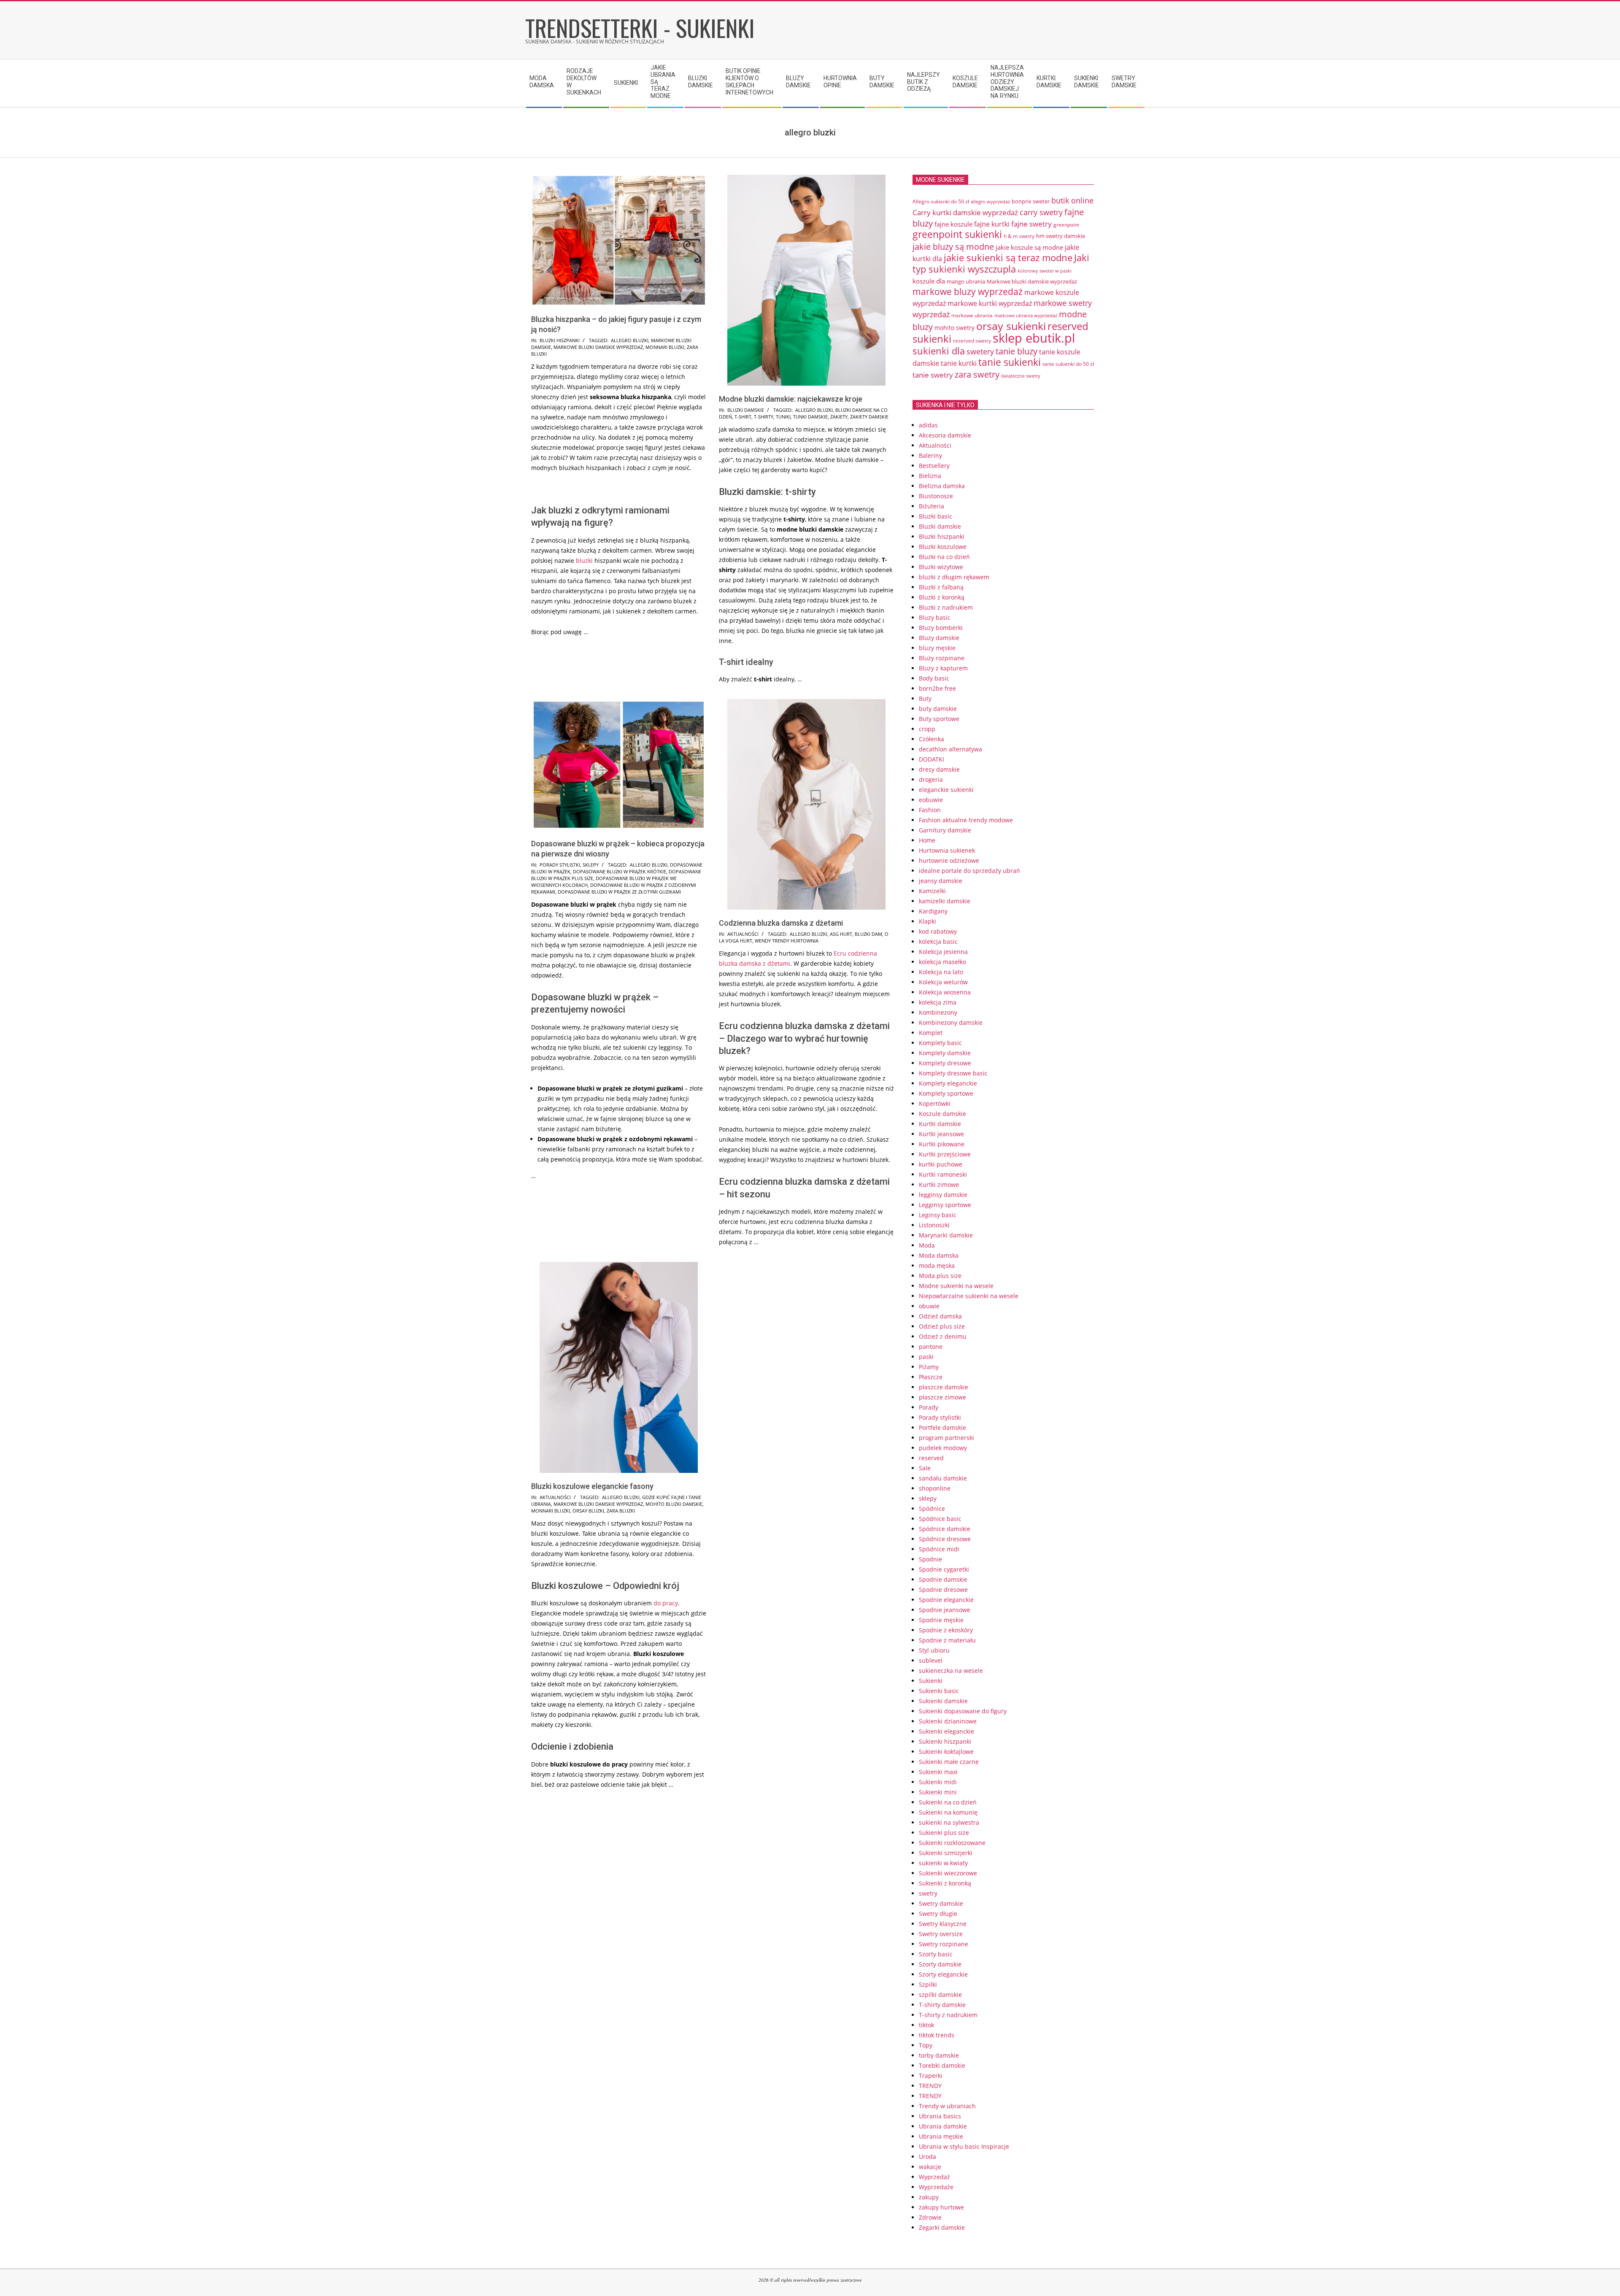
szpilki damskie (940, 1995)
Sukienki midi (938, 1782)
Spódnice (932, 1509)
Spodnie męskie (941, 1620)
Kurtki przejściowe (945, 1154)
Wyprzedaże (936, 2187)
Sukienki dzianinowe (948, 1721)
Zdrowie (930, 2217)
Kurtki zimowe (939, 1184)
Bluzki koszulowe (943, 547)
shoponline (935, 1488)
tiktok (926, 2025)
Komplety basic (940, 1043)
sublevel (931, 1660)
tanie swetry (933, 375)
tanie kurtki (959, 363)
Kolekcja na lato (941, 972)
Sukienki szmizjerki (946, 1853)
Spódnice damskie (945, 1529)
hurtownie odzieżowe (949, 860)
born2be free (937, 688)
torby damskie (939, 2055)
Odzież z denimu (943, 1336)
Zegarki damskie (942, 2227)
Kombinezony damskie (951, 1022)
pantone (931, 1347)
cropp (927, 729)
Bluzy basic (935, 617)
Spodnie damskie (943, 1579)
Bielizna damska (942, 486)
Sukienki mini (938, 1792)
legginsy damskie (943, 1195)
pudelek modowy (943, 1448)
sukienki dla (939, 351)
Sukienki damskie (943, 1701)
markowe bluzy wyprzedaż (968, 291)
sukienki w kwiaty (943, 1863)
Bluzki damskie (746, 410)
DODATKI (931, 759)
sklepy (591, 865)
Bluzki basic (936, 516)
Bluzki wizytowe (941, 567)
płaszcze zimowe (942, 1397)
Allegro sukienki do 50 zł (941, 201)
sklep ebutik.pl (1034, 338)
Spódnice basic (940, 1519)
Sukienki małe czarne (949, 1762)
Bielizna (930, 476)
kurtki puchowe (941, 1164)
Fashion (930, 810)
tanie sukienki (1010, 362)
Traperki (931, 2076)
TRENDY (930, 2086)
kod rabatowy (938, 931)
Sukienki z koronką (945, 1883)
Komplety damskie (945, 1053)
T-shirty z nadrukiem (948, 2015)
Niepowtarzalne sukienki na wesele (969, 1296)
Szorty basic (936, 1954)
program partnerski (946, 1438)
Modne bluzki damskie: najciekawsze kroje (791, 399)
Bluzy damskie (939, 638)
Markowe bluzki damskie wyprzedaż (598, 347)
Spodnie (930, 1559)
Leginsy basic (938, 1215)
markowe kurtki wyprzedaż (990, 303)
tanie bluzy (1017, 351)
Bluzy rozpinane (942, 658)
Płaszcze (931, 1377)
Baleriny (930, 455)
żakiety (839, 417)
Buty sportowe (939, 719)
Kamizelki (932, 891)
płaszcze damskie (944, 1387)
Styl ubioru (934, 1650)
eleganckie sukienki (946, 790)
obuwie (929, 1306)
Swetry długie (938, 1914)
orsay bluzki (588, 1511)
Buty (925, 698)
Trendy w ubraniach (947, 2106)
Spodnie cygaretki (944, 1569)
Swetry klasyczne (943, 1924)
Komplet (931, 1033)
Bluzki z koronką (942, 597)
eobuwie (931, 800)
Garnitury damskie (945, 830)
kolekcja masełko (942, 962)
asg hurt (841, 934)
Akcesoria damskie (945, 435)
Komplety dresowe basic (953, 1073)
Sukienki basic (939, 1691)
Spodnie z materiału (947, 1640)
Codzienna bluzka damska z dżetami (781, 923)
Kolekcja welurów (943, 982)
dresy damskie (939, 769)
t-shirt (743, 417)
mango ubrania (966, 281)
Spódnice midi (939, 1549)
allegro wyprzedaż (990, 201)
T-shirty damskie (942, 2005)
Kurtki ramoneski (943, 1174)
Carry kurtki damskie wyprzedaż (965, 212)
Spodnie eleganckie (946, 1600)
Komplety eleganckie (948, 1083)
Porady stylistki (560, 865)
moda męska (937, 1266)
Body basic (934, 678)
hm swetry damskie (1061, 236)
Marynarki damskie (946, 1235)
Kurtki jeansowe (941, 1134)
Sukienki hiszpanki (945, 1741)
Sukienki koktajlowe (946, 1752)
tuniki (783, 417)
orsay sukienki (1011, 326)
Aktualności (743, 934)
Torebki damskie (942, 2065)
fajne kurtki (992, 224)
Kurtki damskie (940, 1124)
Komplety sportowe (946, 1093)
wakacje (930, 2167)
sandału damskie (943, 1478)
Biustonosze (936, 496)
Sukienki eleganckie (946, 1731)
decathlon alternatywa (950, 749)
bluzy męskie (937, 648)
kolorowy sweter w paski (1045, 271)
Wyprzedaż (934, 2177)
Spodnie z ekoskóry (946, 1630)
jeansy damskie (941, 881)
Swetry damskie (941, 1903)
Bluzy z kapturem (943, 668)
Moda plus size (940, 1276)
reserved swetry (972, 341)
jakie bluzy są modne (953, 246)
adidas (928, 425)
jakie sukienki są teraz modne (1008, 258)
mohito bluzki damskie (674, 1504)
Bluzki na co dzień (944, 557)
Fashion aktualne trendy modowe (966, 820)
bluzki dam (868, 934)
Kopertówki (935, 1103)
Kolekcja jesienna (943, 952)
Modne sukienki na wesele (956, 1286)
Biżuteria (931, 506)
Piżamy (929, 1367)
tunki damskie (810, 417)
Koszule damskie (942, 1114)
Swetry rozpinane (944, 1944)
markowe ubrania (972, 315)
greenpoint (1066, 224)
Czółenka (931, 739)
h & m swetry (1019, 236)
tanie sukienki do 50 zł (1068, 364)
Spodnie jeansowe (945, 1610)
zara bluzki (621, 1511)
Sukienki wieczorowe (948, 1873)
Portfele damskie (942, 1428)
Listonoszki (934, 1225)
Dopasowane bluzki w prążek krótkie (620, 871)
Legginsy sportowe (945, 1205)
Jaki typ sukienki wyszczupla (1001, 263)
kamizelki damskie (945, 901)
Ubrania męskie (941, 2136)
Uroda (927, 2157)
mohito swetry (954, 328)
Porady (929, 1407)
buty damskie (938, 709)
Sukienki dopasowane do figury (963, 1711)
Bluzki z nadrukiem (946, 607)
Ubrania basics (940, 2116)
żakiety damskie (869, 417)
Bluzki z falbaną (941, 587)
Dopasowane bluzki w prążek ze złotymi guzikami (619, 892)
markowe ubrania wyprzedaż (1026, 315)
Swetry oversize (941, 1934)
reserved (931, 1458)
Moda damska (939, 1255)
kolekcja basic (938, 941)
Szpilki (928, 1984)
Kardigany (933, 911)
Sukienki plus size (944, 1833)
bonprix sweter (1031, 201)
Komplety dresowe (945, 1063)
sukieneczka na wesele (951, 1671)
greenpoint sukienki (957, 234)
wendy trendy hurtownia (787, 941)
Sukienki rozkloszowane (952, 1843)
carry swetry (1041, 212)
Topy (926, 2045)
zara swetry (977, 374)
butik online (1072, 200)
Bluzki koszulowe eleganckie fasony (592, 1486)
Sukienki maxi (938, 1772)
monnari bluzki (665, 347)
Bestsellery (934, 466)
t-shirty (764, 417)
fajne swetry (1031, 224)
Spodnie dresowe (943, 1590)
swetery (980, 351)
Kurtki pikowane (942, 1144)
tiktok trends (937, 2035)
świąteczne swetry (1021, 376)
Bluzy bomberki (941, 628)
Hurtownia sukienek (947, 850)
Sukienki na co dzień (948, 1802)
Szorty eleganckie (943, 1974)
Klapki (927, 921)
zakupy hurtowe (941, 2207)
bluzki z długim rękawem (954, 577)
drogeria (931, 779)
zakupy (929, 2197)
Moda (927, 1245)
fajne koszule (953, 224)
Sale (925, 1468)
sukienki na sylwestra (949, 1822)
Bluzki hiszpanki (560, 340)
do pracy (666, 1603)
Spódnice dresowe (945, 1539)
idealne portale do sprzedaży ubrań (969, 871)
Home (927, 840)
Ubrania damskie (943, 2126)
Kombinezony (938, 1012)
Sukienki (931, 1681)
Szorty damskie (940, 1964)
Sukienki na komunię (948, 1812)
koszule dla (929, 281)
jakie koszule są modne (1029, 247)
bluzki (584, 560)
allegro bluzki (630, 340)
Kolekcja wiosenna (945, 992)
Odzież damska (940, 1316)
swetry (928, 1893)
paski (926, 1357)
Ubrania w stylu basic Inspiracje (964, 2146)
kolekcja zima (938, 1002)
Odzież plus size (942, 1326)
